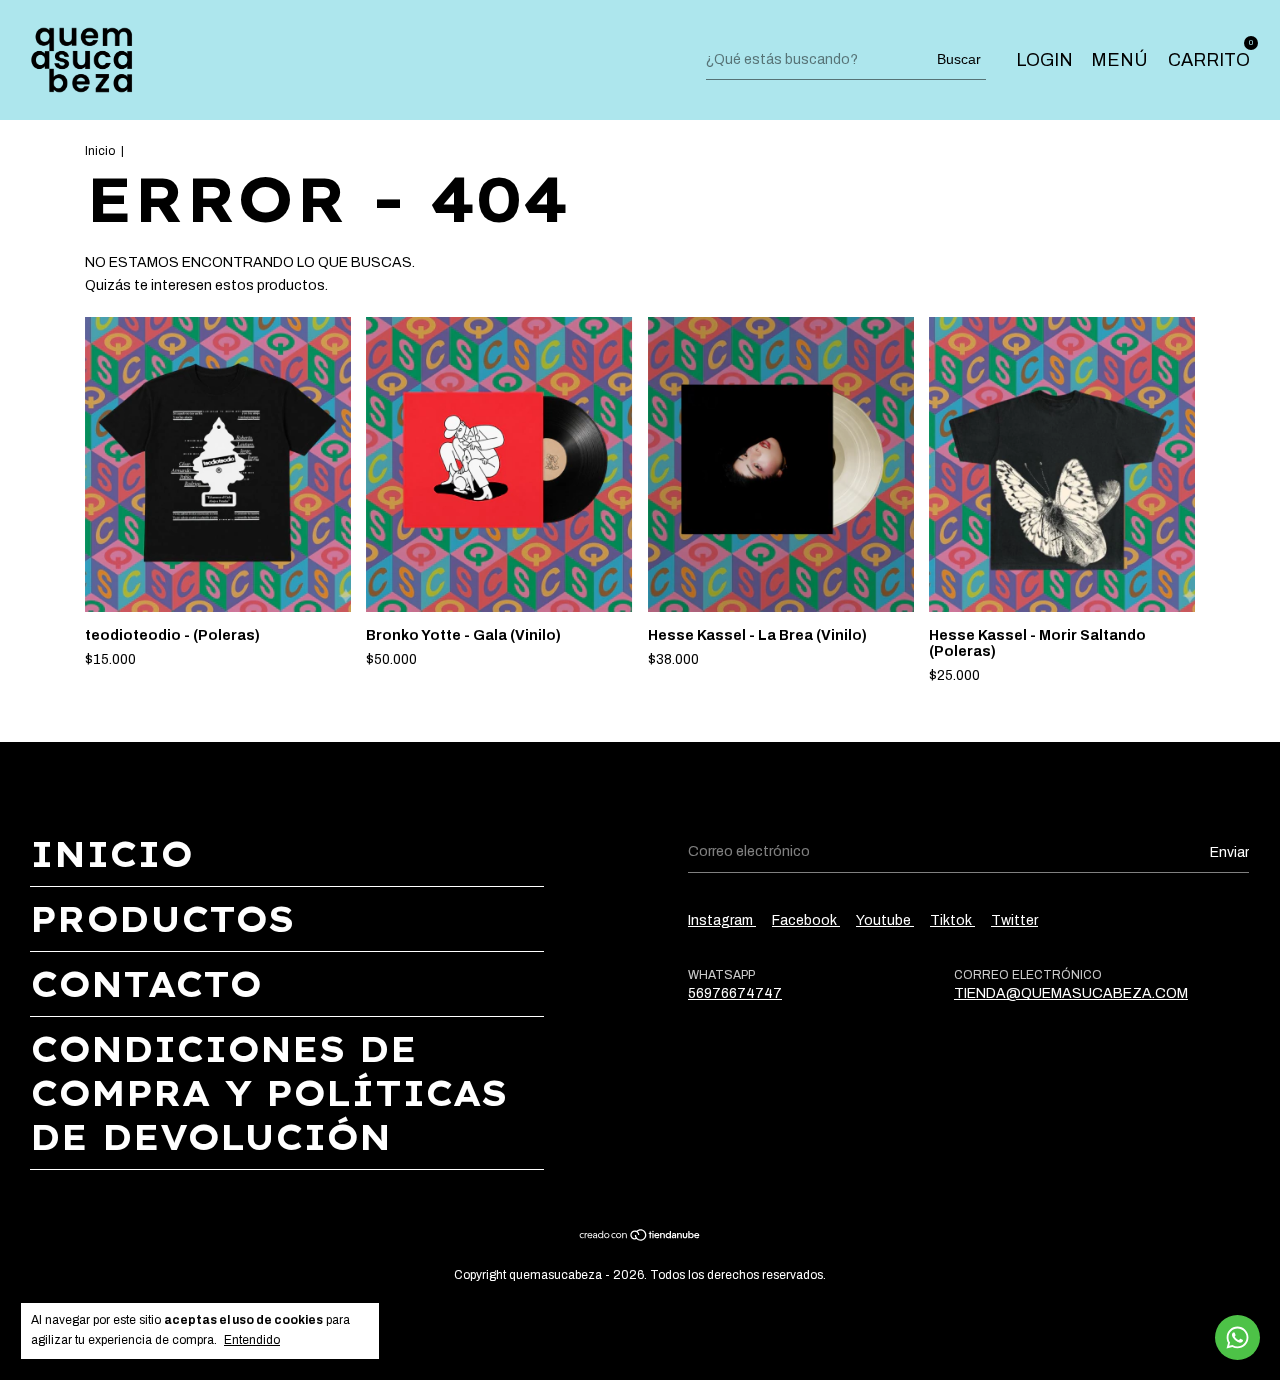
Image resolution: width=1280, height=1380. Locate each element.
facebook (806, 920)
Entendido (252, 1340)
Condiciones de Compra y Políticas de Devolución (268, 1093)
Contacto (146, 984)
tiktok (952, 920)
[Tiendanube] (640, 1237)
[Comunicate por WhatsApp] (1237, 1337)
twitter (1014, 920)
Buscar (959, 59)
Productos (162, 919)
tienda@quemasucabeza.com (1071, 993)
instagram (722, 920)
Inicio (100, 151)
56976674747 (735, 993)
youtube (885, 920)
